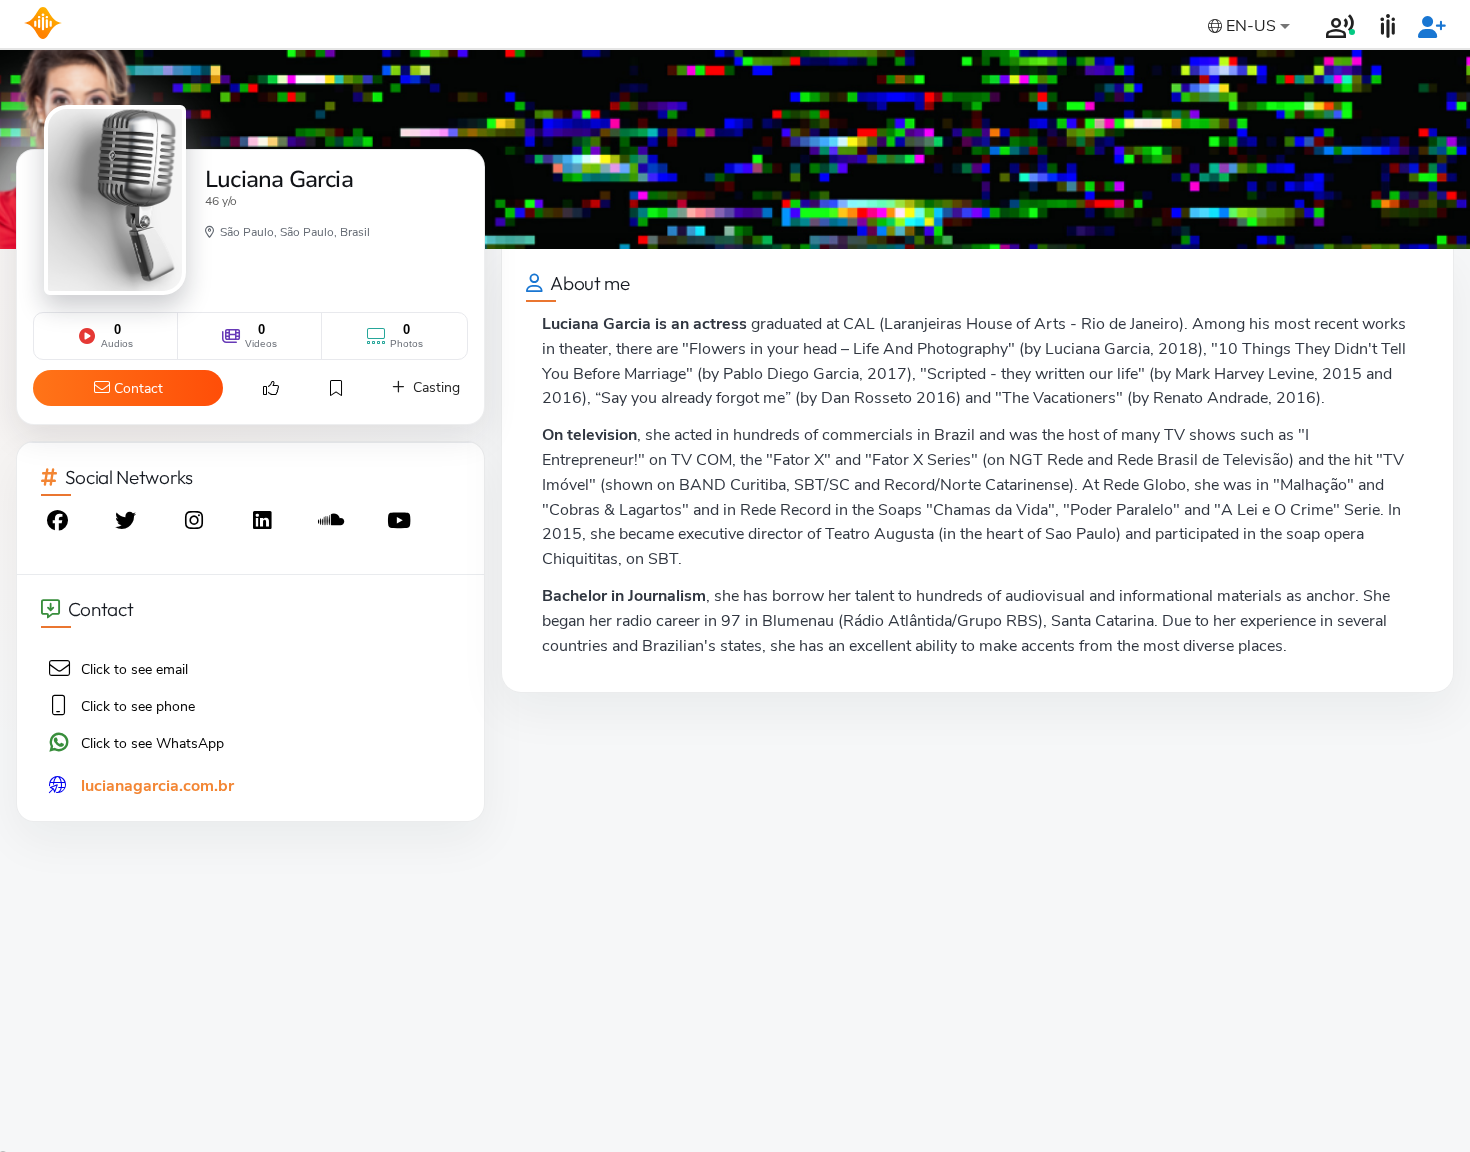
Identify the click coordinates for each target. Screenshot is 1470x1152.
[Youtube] (401, 523)
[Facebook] (59, 523)
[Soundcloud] (333, 523)
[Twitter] (127, 523)
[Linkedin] (264, 523)
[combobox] (1247, 27)
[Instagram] (196, 523)
